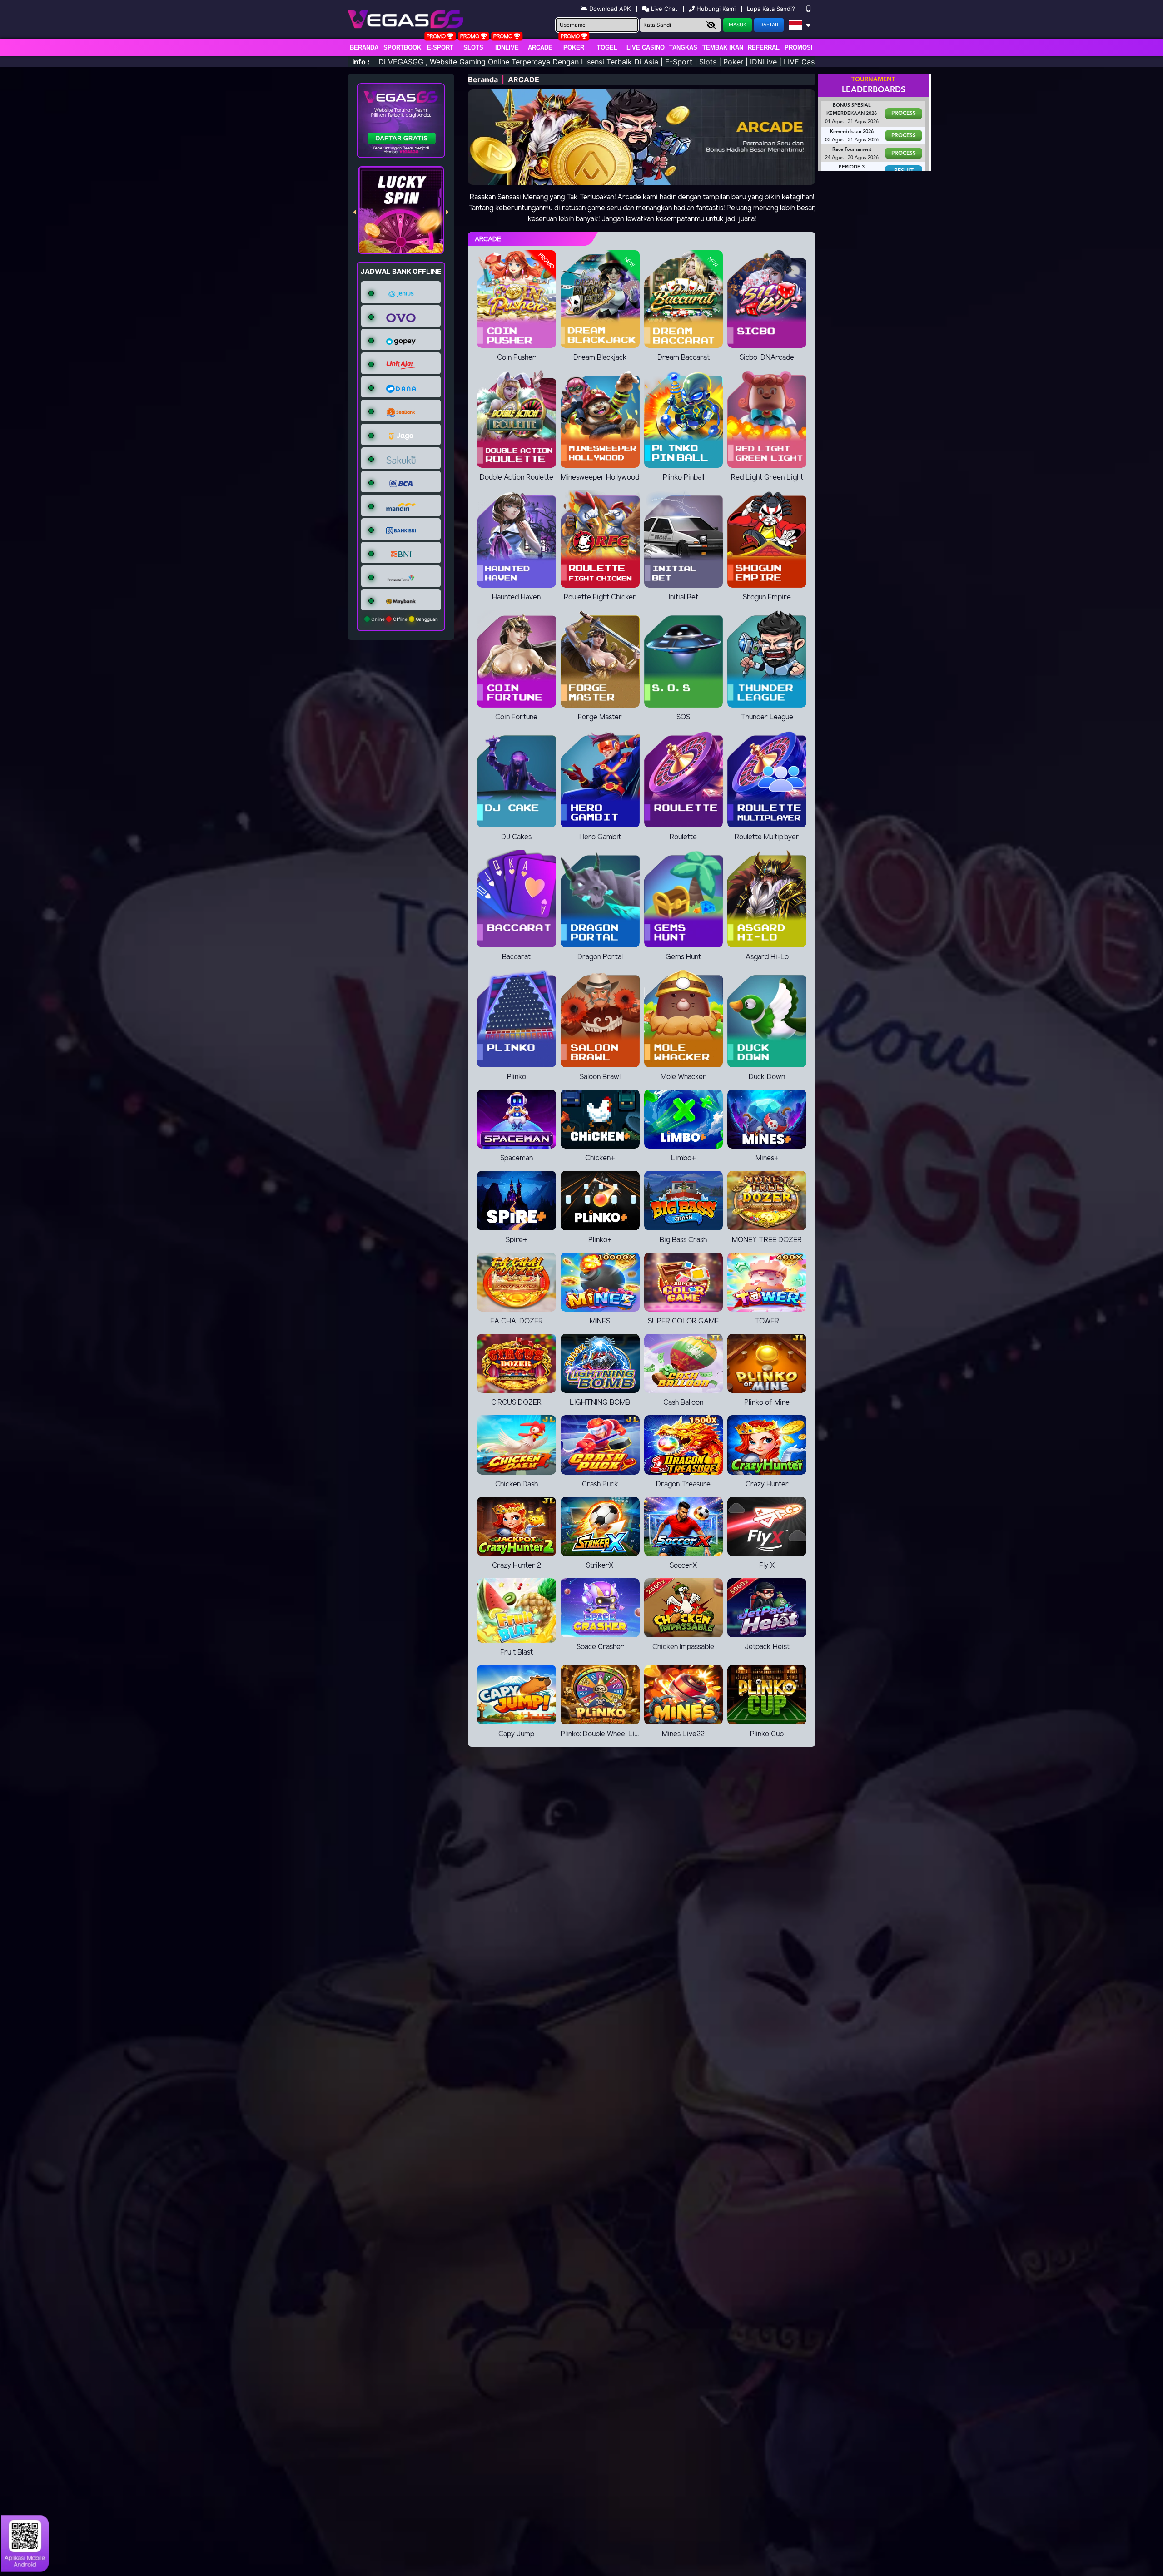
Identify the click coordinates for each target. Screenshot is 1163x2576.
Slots (473, 47)
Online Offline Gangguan (404, 619)
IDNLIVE (507, 47)
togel (607, 47)
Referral (764, 47)
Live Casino (646, 47)
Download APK (610, 9)
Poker (574, 47)
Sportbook (402, 47)
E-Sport (440, 47)
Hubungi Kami (716, 9)
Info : (361, 62)
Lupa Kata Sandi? (772, 9)
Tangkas (683, 47)
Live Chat (663, 9)
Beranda (364, 47)
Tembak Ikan (723, 47)
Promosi (799, 47)
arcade (540, 47)
